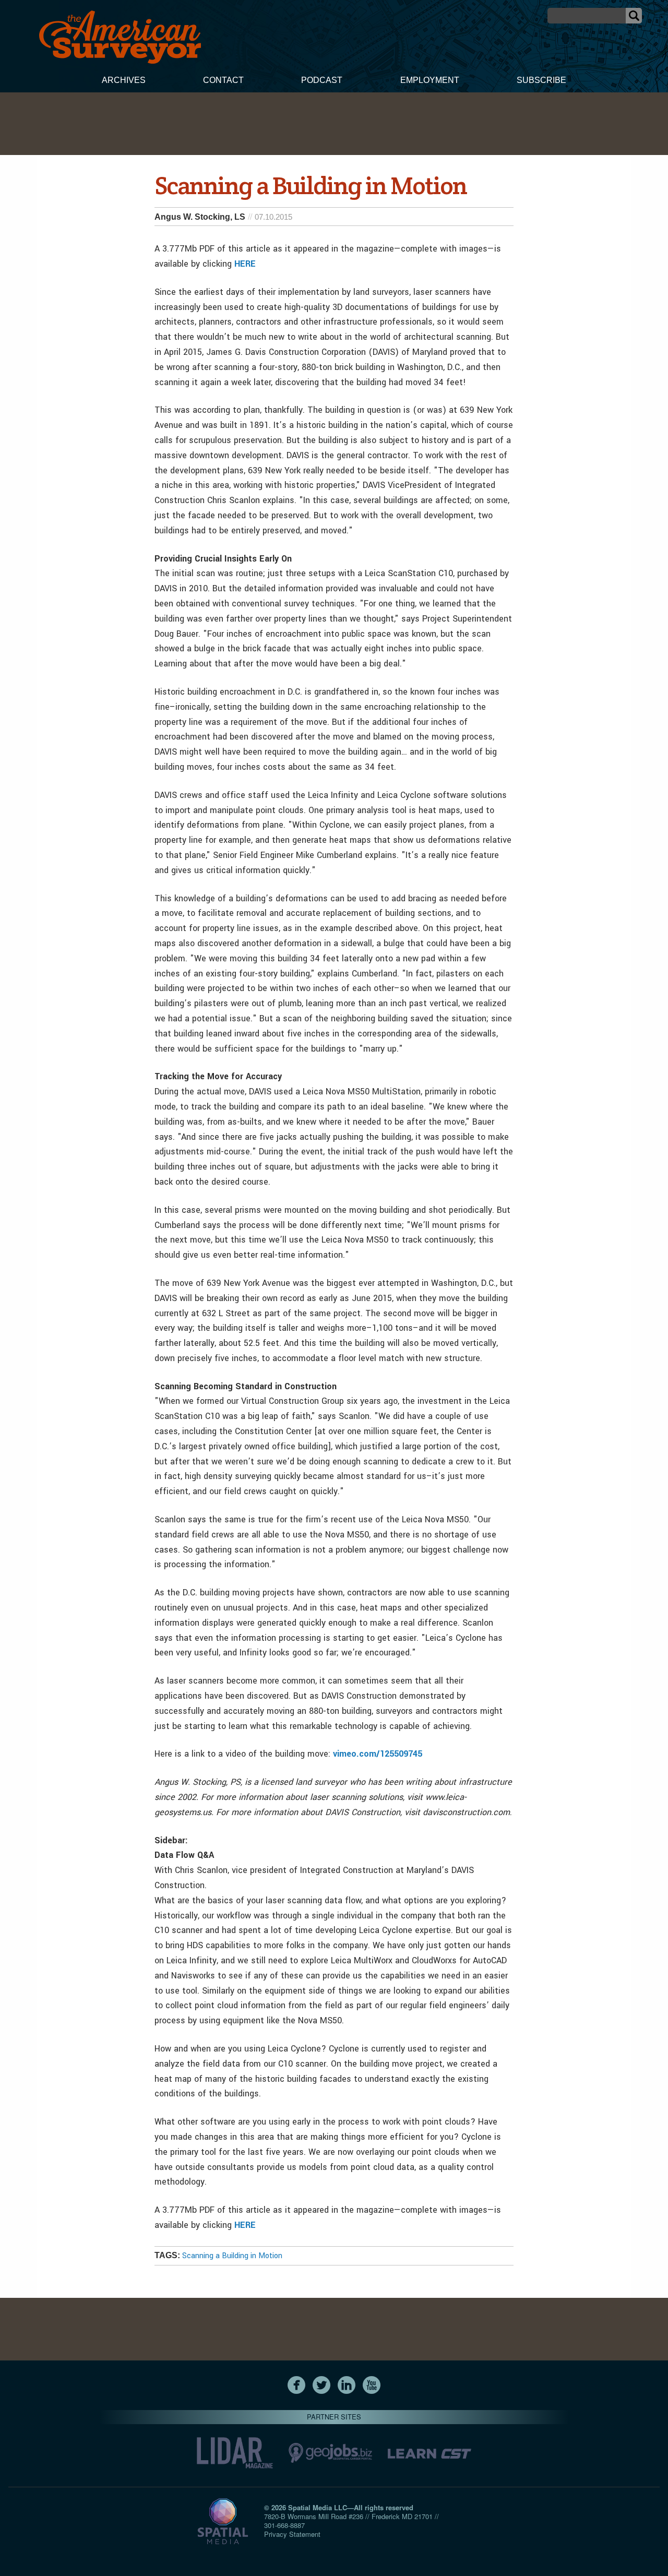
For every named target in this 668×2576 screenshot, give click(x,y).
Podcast (322, 80)
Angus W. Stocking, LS (200, 217)
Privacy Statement (292, 2534)
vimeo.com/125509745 (378, 1754)
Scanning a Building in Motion (232, 2256)
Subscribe (541, 80)
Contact (223, 80)
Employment (430, 80)
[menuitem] (124, 81)
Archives (124, 80)
